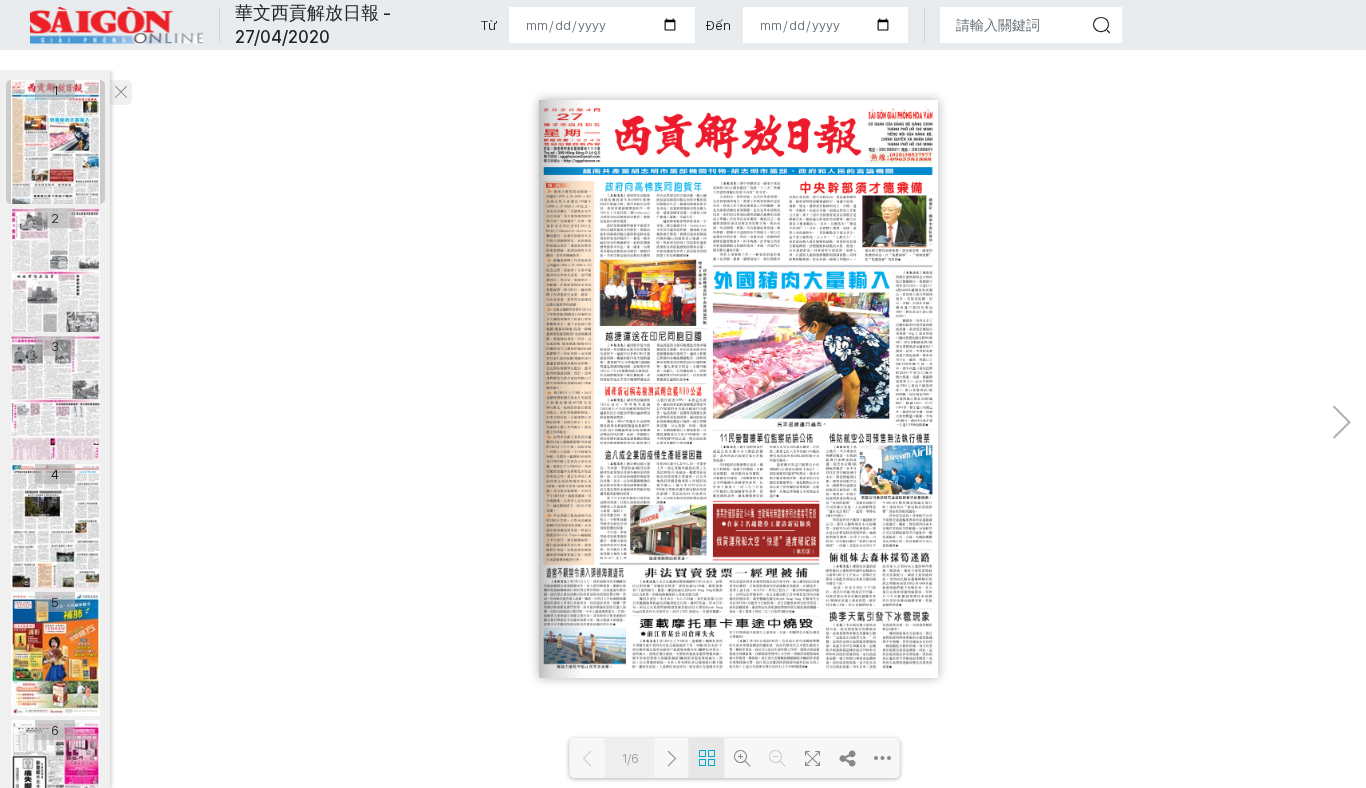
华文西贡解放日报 (116, 25)
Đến (718, 25)
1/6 (630, 758)
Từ (489, 25)
